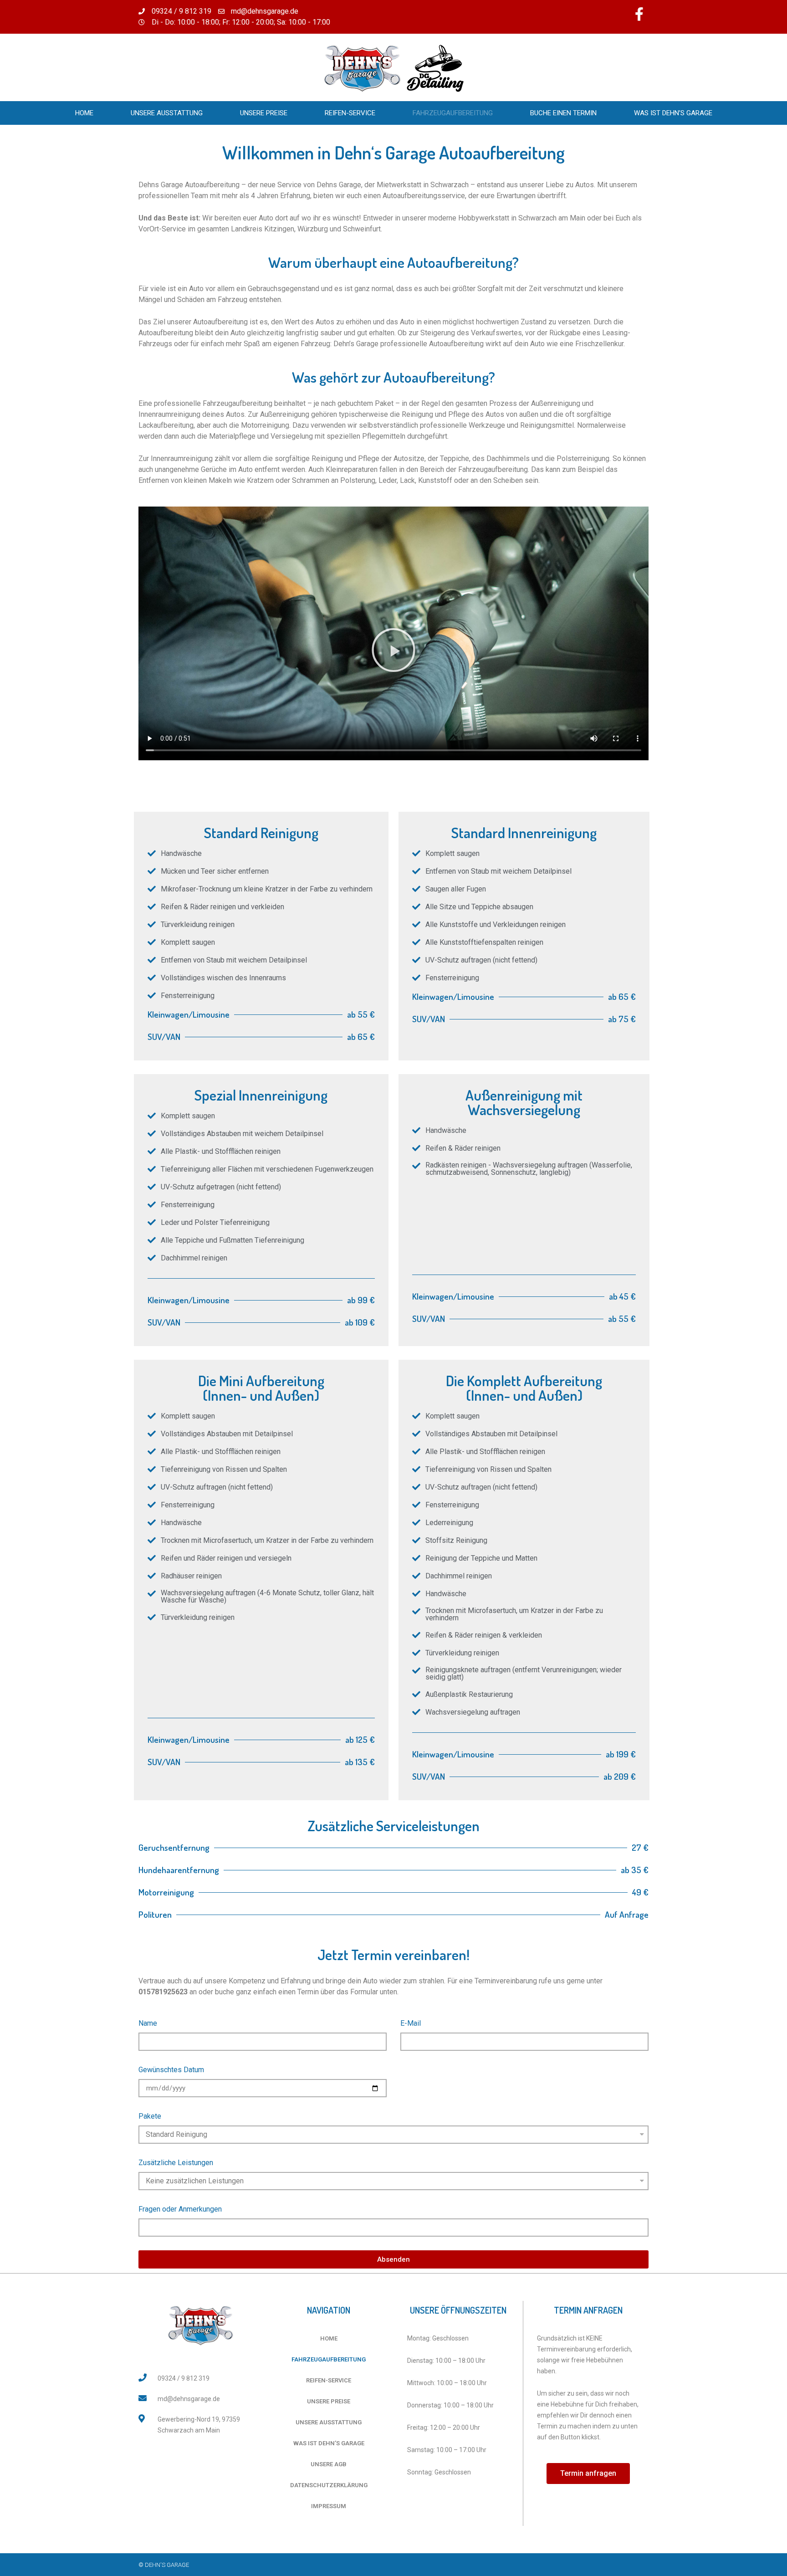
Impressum (329, 2506)
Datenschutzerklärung (329, 2485)
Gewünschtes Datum (171, 2070)
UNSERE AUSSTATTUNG (167, 113)
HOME (84, 113)
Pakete (150, 2116)
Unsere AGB (329, 2464)
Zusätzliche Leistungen (176, 2163)
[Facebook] (639, 14)
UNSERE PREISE (264, 113)
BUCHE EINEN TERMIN (563, 113)
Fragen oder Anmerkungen (180, 2209)
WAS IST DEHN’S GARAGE (673, 113)
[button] (393, 650)
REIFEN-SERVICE (350, 113)
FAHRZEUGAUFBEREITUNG (453, 113)
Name (148, 2023)
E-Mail (411, 2023)
